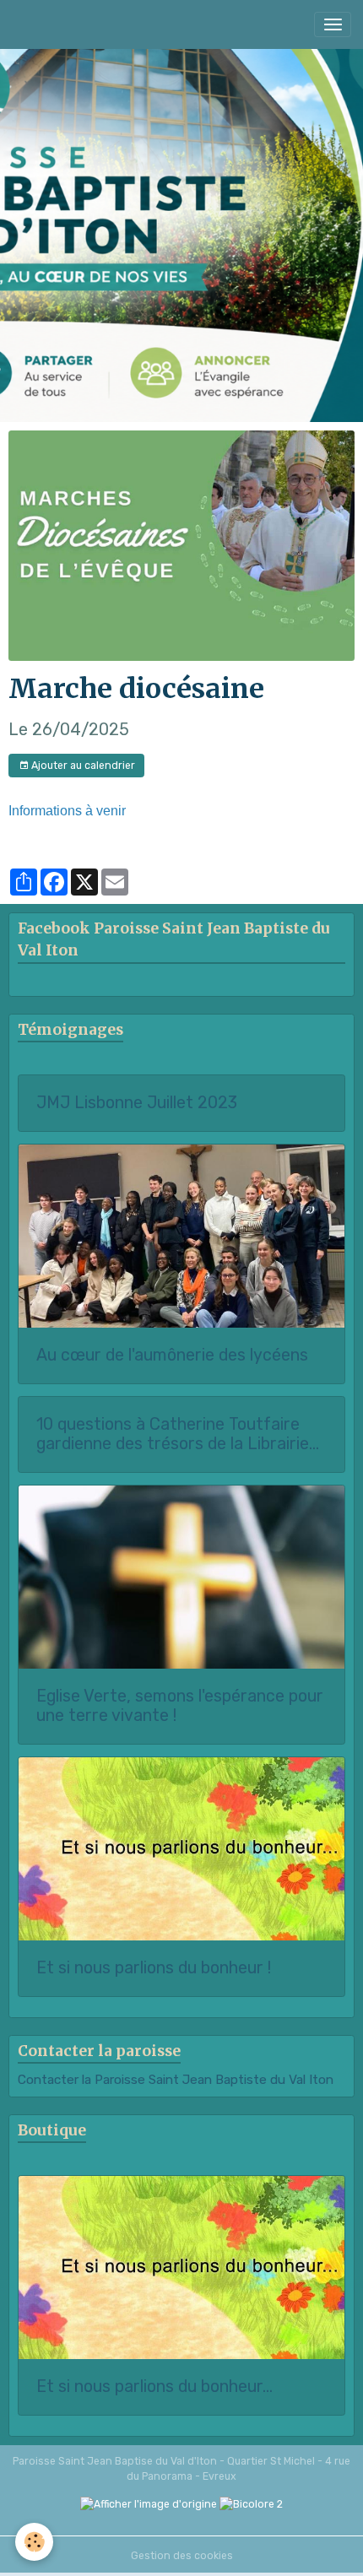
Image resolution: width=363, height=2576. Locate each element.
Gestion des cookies (182, 2556)
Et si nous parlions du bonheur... (154, 2387)
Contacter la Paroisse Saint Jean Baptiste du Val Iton (176, 2080)
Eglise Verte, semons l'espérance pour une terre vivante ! (180, 1706)
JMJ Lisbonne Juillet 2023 (137, 1103)
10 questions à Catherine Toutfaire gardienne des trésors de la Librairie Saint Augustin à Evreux (173, 1434)
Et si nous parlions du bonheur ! (154, 1968)
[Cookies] (34, 2542)
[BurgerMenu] (333, 24)
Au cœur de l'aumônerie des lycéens (172, 1355)
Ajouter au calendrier (82, 766)
